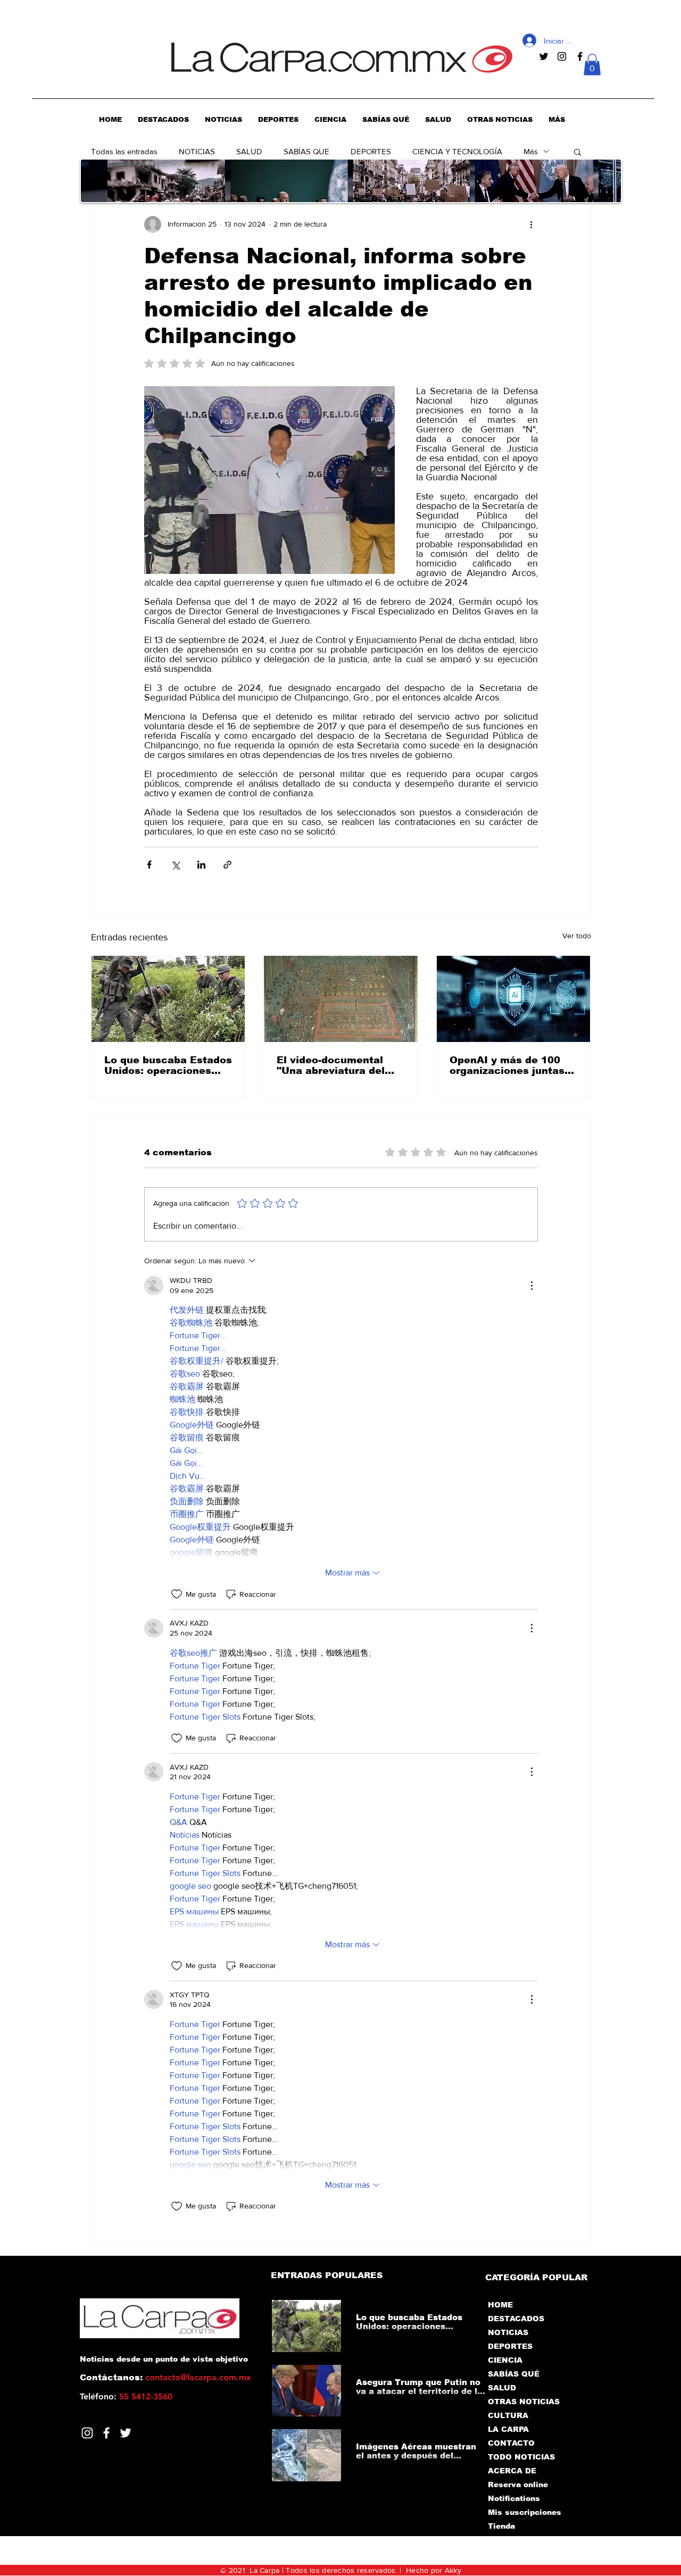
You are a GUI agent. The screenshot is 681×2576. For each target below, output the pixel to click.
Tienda (501, 2526)
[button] (592, 65)
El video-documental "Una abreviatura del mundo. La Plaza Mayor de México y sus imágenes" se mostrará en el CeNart (337, 1065)
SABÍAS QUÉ (514, 2374)
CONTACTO (511, 2443)
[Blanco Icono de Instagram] (87, 2433)
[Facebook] (106, 2433)
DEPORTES (371, 151)
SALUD (249, 151)
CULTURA (508, 2415)
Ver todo (577, 936)
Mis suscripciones (524, 2512)
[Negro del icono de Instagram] (562, 56)
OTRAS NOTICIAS (524, 2402)
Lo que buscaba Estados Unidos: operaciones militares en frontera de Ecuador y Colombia (168, 1065)
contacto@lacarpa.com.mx (198, 2377)
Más (531, 151)
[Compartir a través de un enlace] (227, 865)
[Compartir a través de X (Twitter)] (175, 865)
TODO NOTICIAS (521, 2457)
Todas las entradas (124, 151)
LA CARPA (508, 2429)
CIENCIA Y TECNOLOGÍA (457, 151)
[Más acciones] (531, 224)
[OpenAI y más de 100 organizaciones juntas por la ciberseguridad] (514, 999)
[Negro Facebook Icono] (580, 56)
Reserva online (518, 2485)
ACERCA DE (512, 2471)
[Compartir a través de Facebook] (149, 865)
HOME (500, 2305)
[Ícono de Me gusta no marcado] (177, 1594)
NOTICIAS (197, 151)
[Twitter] (126, 2433)
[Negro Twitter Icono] (544, 56)
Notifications (514, 2498)
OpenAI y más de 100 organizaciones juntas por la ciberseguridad (507, 1065)
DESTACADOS (516, 2319)
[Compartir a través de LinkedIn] (201, 865)
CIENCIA (505, 2360)
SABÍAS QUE (306, 151)
